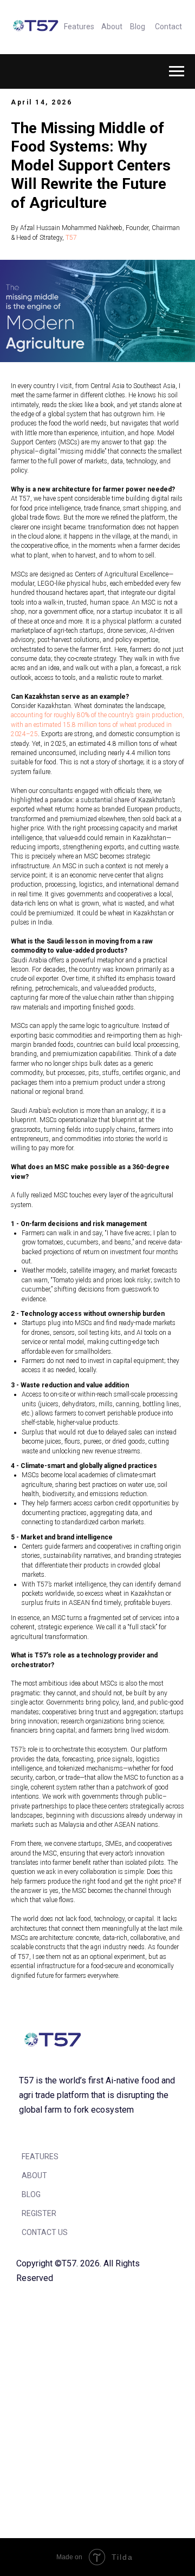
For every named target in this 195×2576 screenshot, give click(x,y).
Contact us (45, 2232)
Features (79, 27)
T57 (71, 238)
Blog (138, 27)
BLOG (31, 2194)
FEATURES (40, 2157)
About (112, 27)
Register (39, 2213)
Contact (168, 27)
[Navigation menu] (177, 71)
